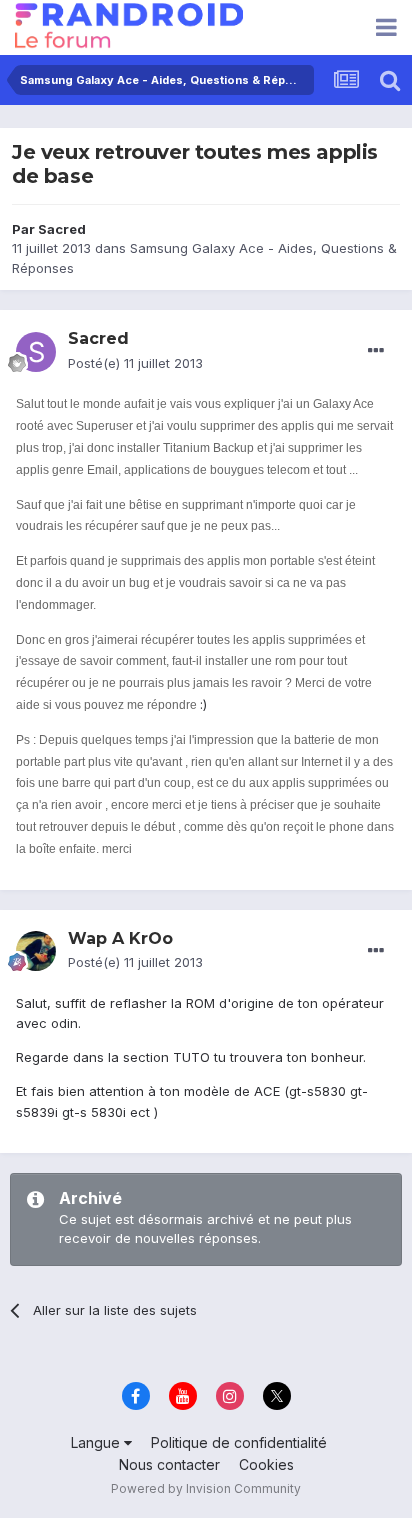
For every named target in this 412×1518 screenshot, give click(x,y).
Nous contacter (169, 1464)
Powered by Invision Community (206, 1488)
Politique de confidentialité (239, 1442)
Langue (97, 1442)
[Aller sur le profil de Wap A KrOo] (36, 951)
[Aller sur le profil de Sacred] (36, 352)
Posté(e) (135, 363)
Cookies (266, 1464)
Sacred (62, 229)
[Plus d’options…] (376, 351)
